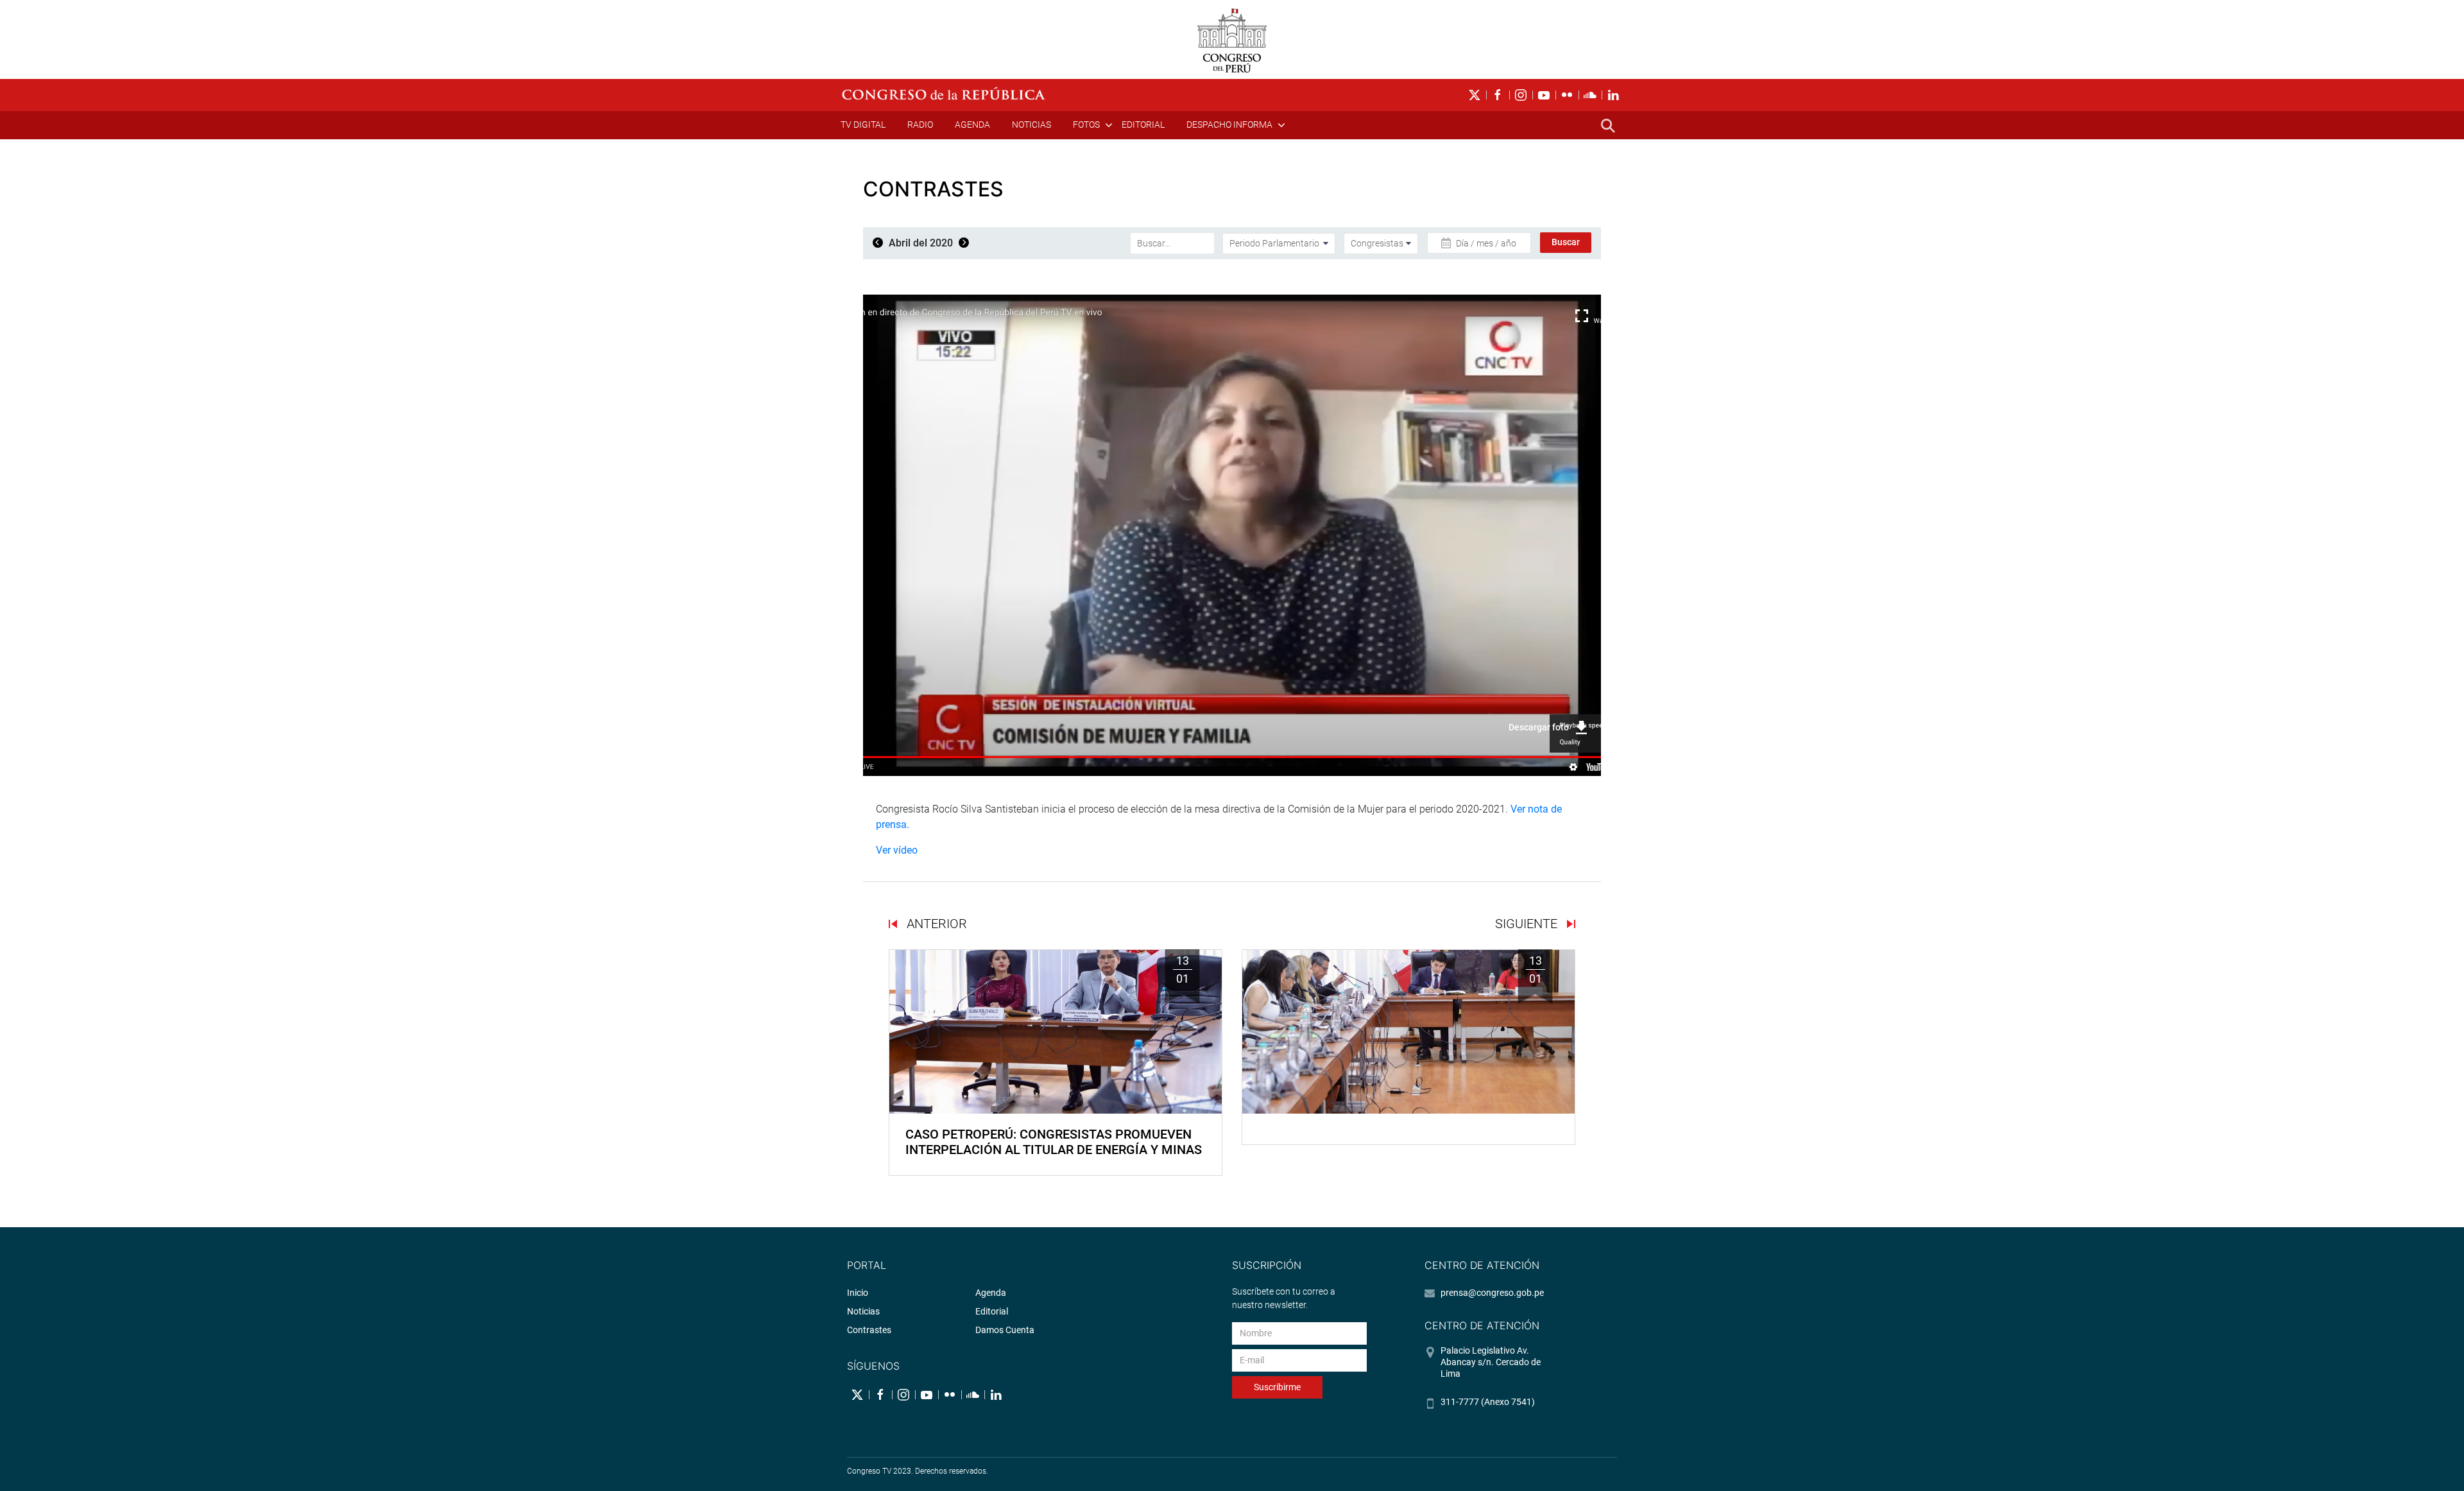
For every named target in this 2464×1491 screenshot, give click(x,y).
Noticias (1031, 125)
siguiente (1528, 924)
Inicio (858, 1293)
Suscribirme (1277, 1387)
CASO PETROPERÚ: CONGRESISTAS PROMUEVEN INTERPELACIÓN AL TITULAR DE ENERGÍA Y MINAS (1054, 1142)
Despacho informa (1229, 125)
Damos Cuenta (1005, 1330)
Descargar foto (1539, 727)
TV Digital (863, 125)
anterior (935, 924)
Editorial (1143, 125)
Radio (920, 125)
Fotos (1086, 125)
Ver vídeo (897, 850)
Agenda (972, 125)
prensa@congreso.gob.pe (1492, 1293)
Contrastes (869, 1330)
